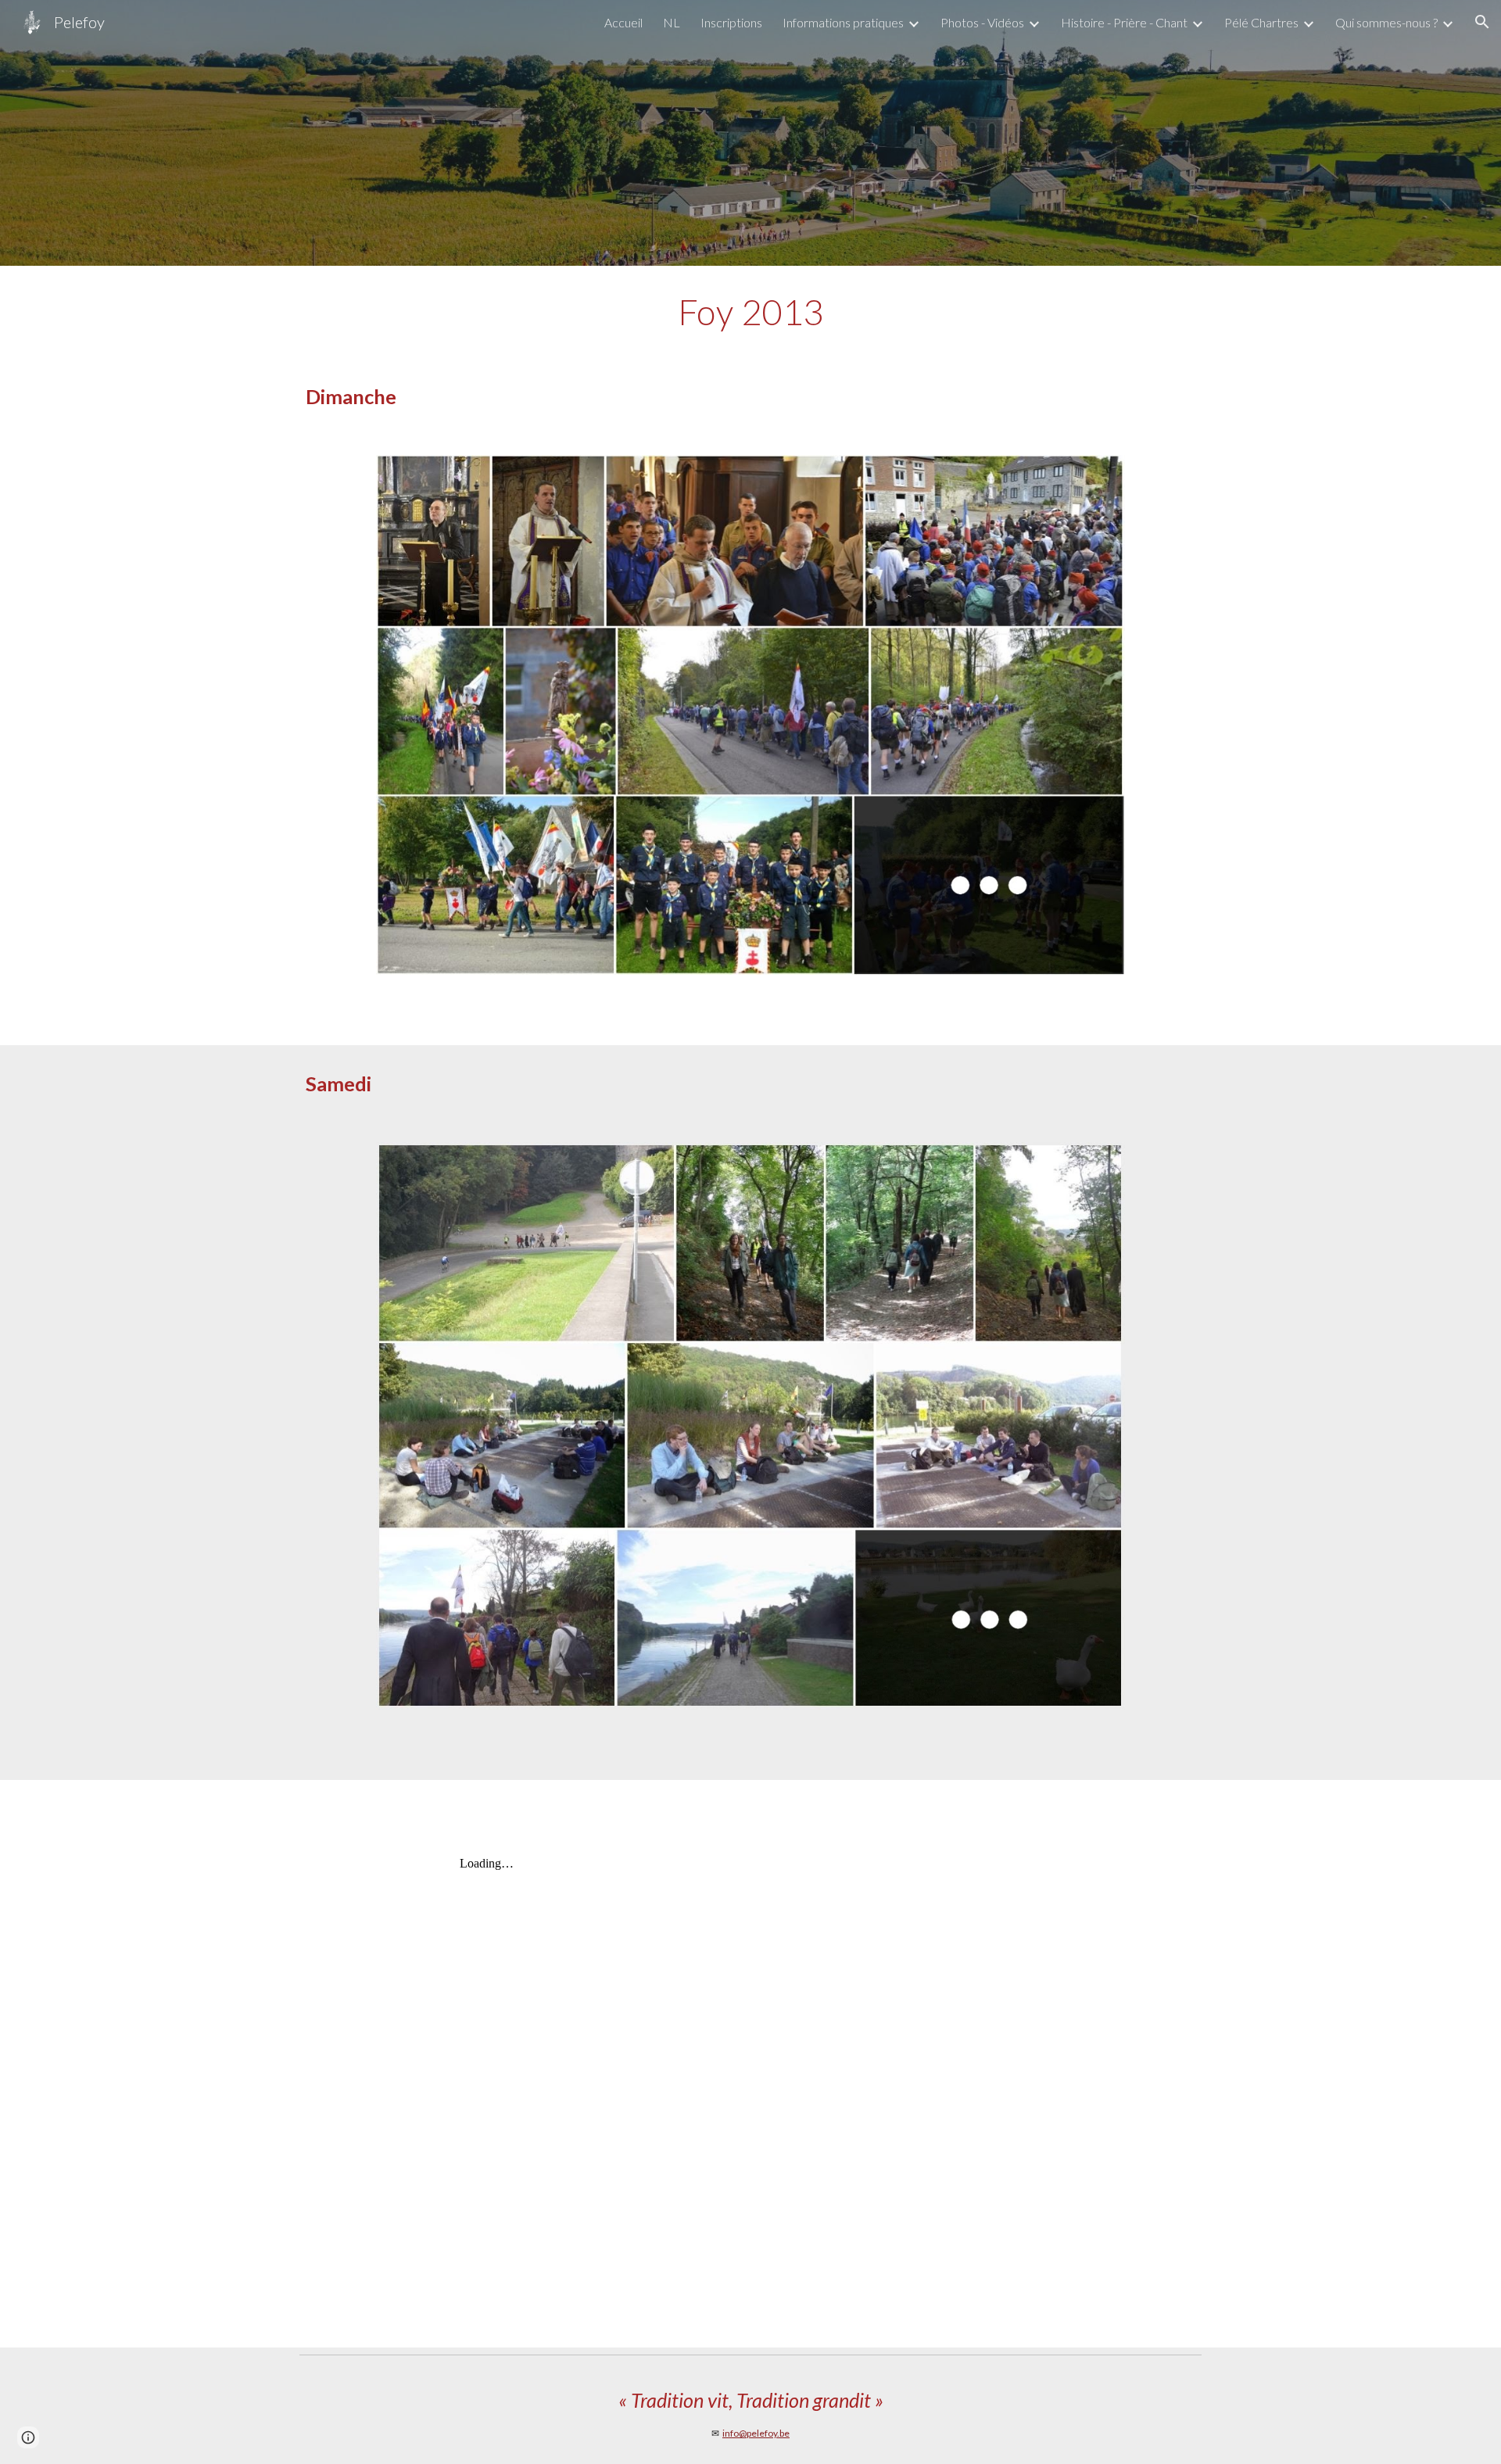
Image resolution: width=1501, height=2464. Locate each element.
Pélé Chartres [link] (1261, 22)
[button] (1482, 22)
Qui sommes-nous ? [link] (1386, 22)
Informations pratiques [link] (843, 22)
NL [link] (672, 22)
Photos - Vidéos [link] (982, 22)
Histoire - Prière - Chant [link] (1124, 22)
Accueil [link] (623, 22)
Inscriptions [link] (731, 22)
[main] (750, 312)
